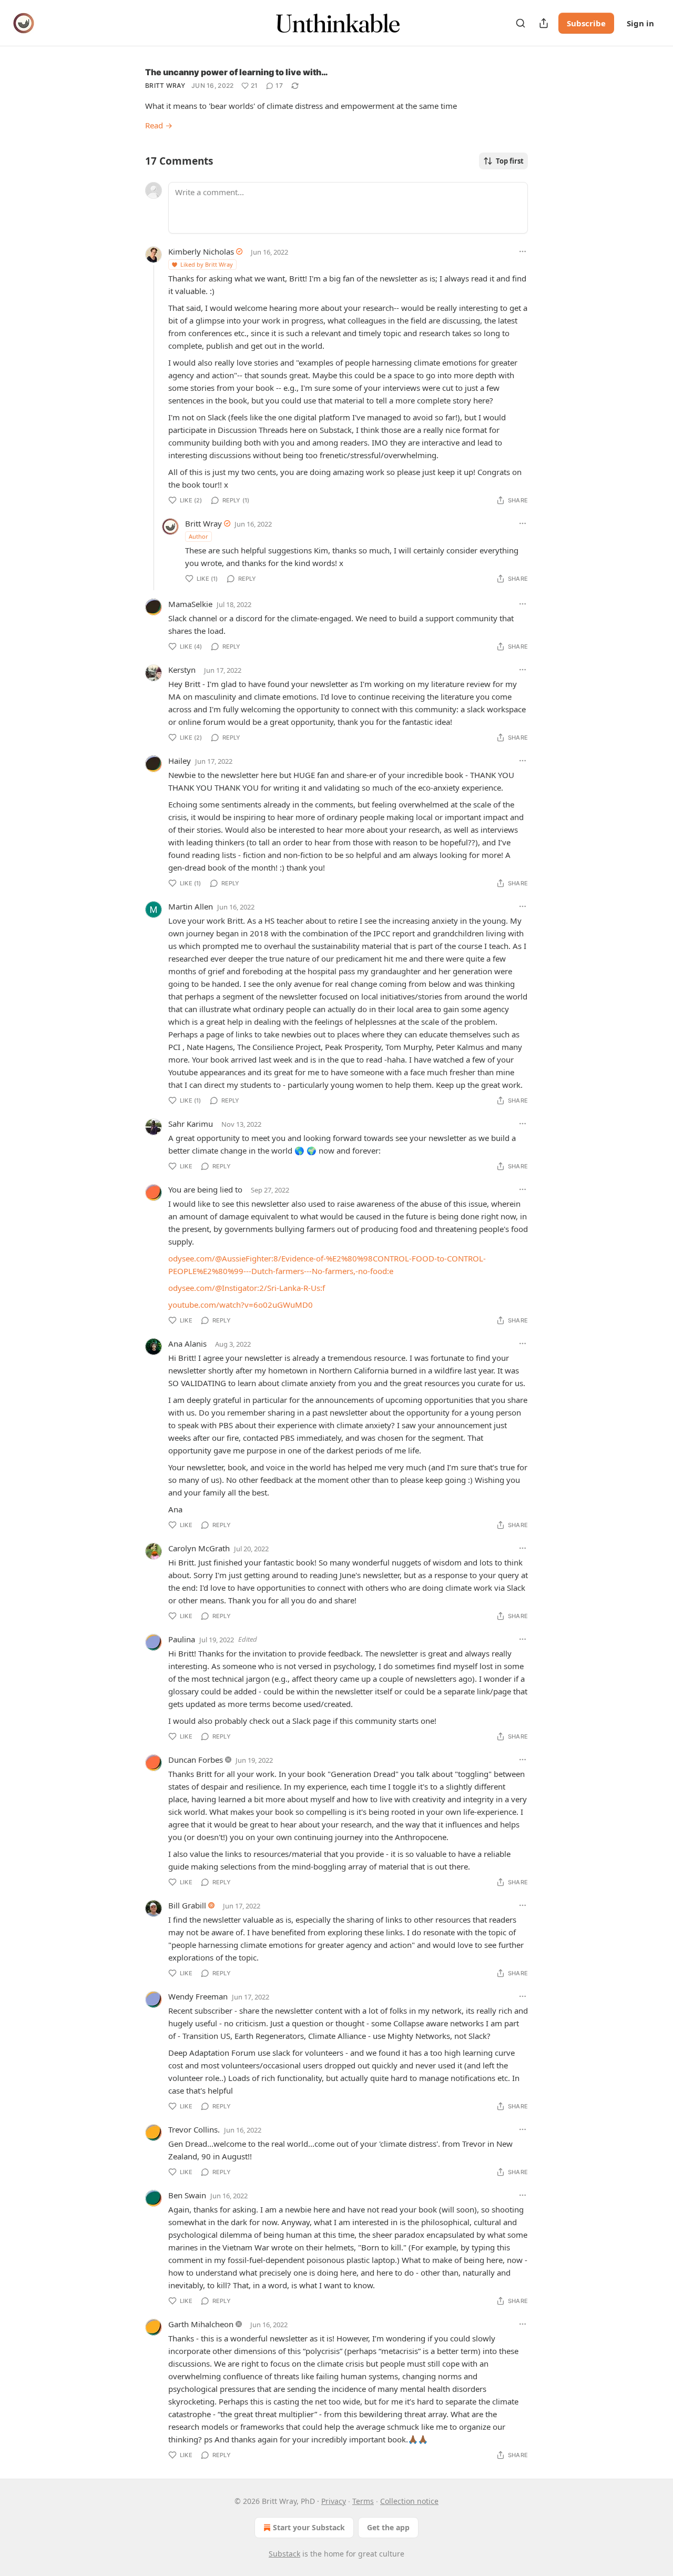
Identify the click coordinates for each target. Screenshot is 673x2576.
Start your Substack (309, 2527)
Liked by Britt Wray (207, 264)
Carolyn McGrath (199, 1548)
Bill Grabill (187, 1905)
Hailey (180, 761)
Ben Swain (187, 2195)
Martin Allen (191, 906)
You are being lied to (205, 1189)
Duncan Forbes (196, 1760)
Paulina (182, 1639)
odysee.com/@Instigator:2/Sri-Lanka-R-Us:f (247, 1288)
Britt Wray (165, 85)
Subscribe (586, 23)
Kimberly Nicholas (201, 251)
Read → (159, 125)
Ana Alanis (187, 1343)
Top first (510, 161)
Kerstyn (182, 670)
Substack (284, 2554)
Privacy (334, 2501)
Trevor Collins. (194, 2129)
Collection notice (409, 2501)
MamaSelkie (190, 604)
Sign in (640, 23)
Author (198, 536)
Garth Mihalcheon (201, 2324)
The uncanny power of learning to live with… (237, 72)
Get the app (388, 2527)
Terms (363, 2501)
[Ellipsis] (523, 251)
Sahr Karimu (191, 1124)
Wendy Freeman (198, 1996)
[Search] (521, 23)
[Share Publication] (544, 23)
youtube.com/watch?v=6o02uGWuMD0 (241, 1305)
